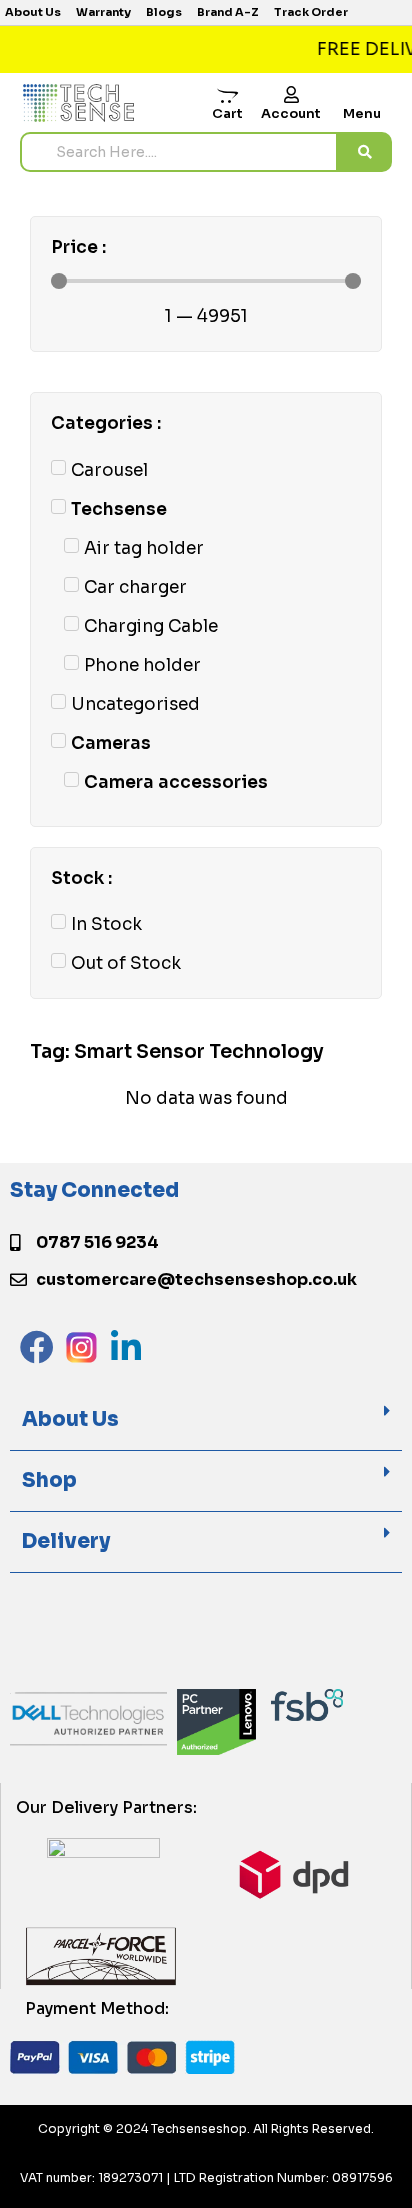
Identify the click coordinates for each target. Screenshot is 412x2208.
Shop (49, 1480)
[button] (206, 1420)
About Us (70, 1419)
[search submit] (365, 152)
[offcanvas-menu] (362, 97)
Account (291, 113)
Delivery (66, 1541)
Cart (227, 113)
